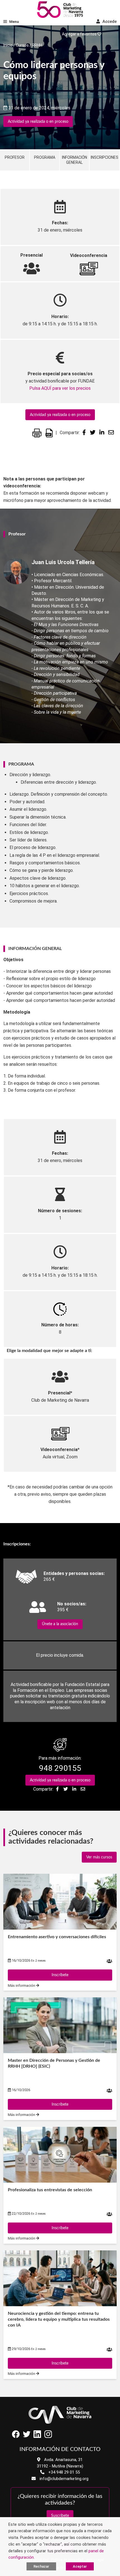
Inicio (8, 45)
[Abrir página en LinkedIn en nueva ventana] (37, 2436)
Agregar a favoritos (80, 34)
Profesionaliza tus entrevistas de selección (50, 2190)
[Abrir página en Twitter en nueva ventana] (27, 2436)
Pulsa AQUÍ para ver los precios (60, 388)
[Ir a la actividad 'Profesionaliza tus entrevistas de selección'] (60, 2155)
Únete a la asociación (60, 1624)
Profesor (15, 157)
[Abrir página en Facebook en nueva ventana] (16, 2436)
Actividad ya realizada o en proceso (38, 122)
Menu (14, 22)
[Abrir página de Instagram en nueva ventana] (48, 2436)
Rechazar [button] (41, 2566)
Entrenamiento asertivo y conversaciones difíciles (57, 1937)
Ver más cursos (99, 1857)
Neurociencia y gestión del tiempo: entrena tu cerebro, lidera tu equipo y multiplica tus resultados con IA (59, 2319)
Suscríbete (60, 2516)
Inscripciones (105, 157)
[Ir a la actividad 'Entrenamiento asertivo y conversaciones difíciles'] (60, 1902)
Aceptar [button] (80, 2566)
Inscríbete (60, 1975)
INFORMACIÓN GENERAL (75, 160)
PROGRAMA (45, 157)
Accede (109, 21)
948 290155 (60, 1768)
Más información (22, 1985)
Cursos (22, 45)
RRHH (37, 45)
